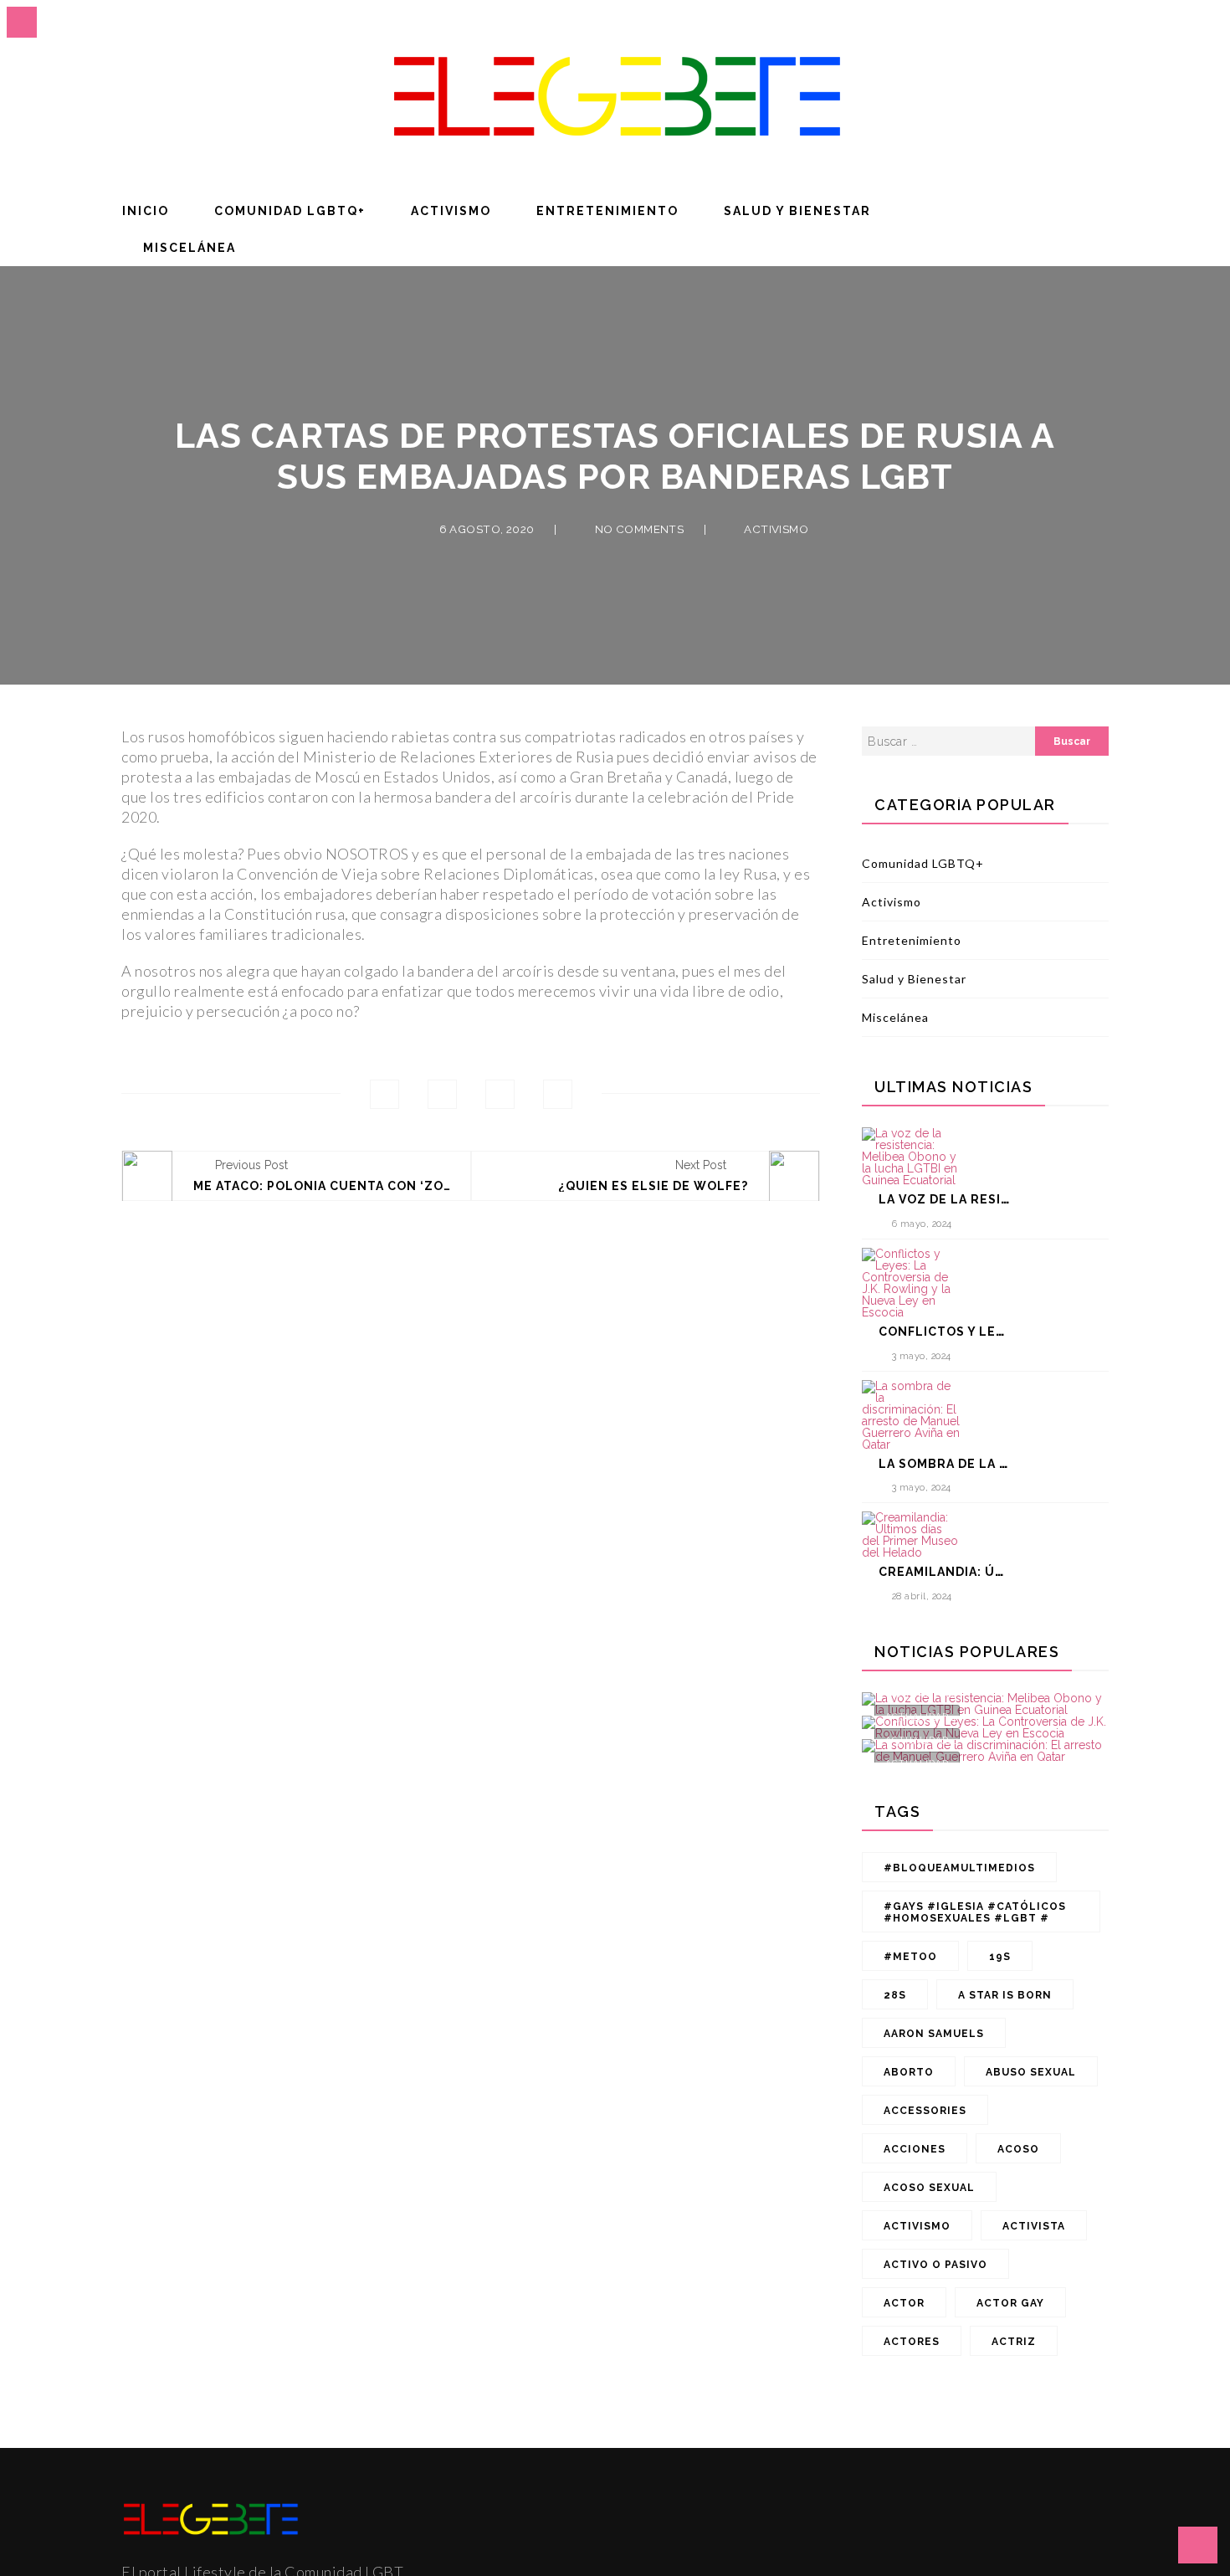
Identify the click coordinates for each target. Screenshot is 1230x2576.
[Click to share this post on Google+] (500, 1094)
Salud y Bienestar (797, 211)
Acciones (915, 2149)
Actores (912, 2342)
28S (895, 1995)
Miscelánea (190, 248)
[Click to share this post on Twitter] (442, 1094)
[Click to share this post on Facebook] (384, 1094)
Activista (1034, 2226)
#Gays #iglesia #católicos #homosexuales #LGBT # (975, 1912)
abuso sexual (1031, 2072)
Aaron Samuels (934, 2034)
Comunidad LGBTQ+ (290, 211)
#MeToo (910, 1957)
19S (1000, 1957)
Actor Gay (1010, 2303)
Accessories (925, 2111)
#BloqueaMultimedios (959, 1868)
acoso (1018, 2149)
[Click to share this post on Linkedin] (558, 1094)
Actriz (1014, 2342)
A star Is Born (1005, 1995)
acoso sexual (929, 2188)
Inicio (146, 211)
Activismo (451, 211)
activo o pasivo (935, 2265)
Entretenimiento (607, 211)
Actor (904, 2303)
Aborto (909, 2072)
